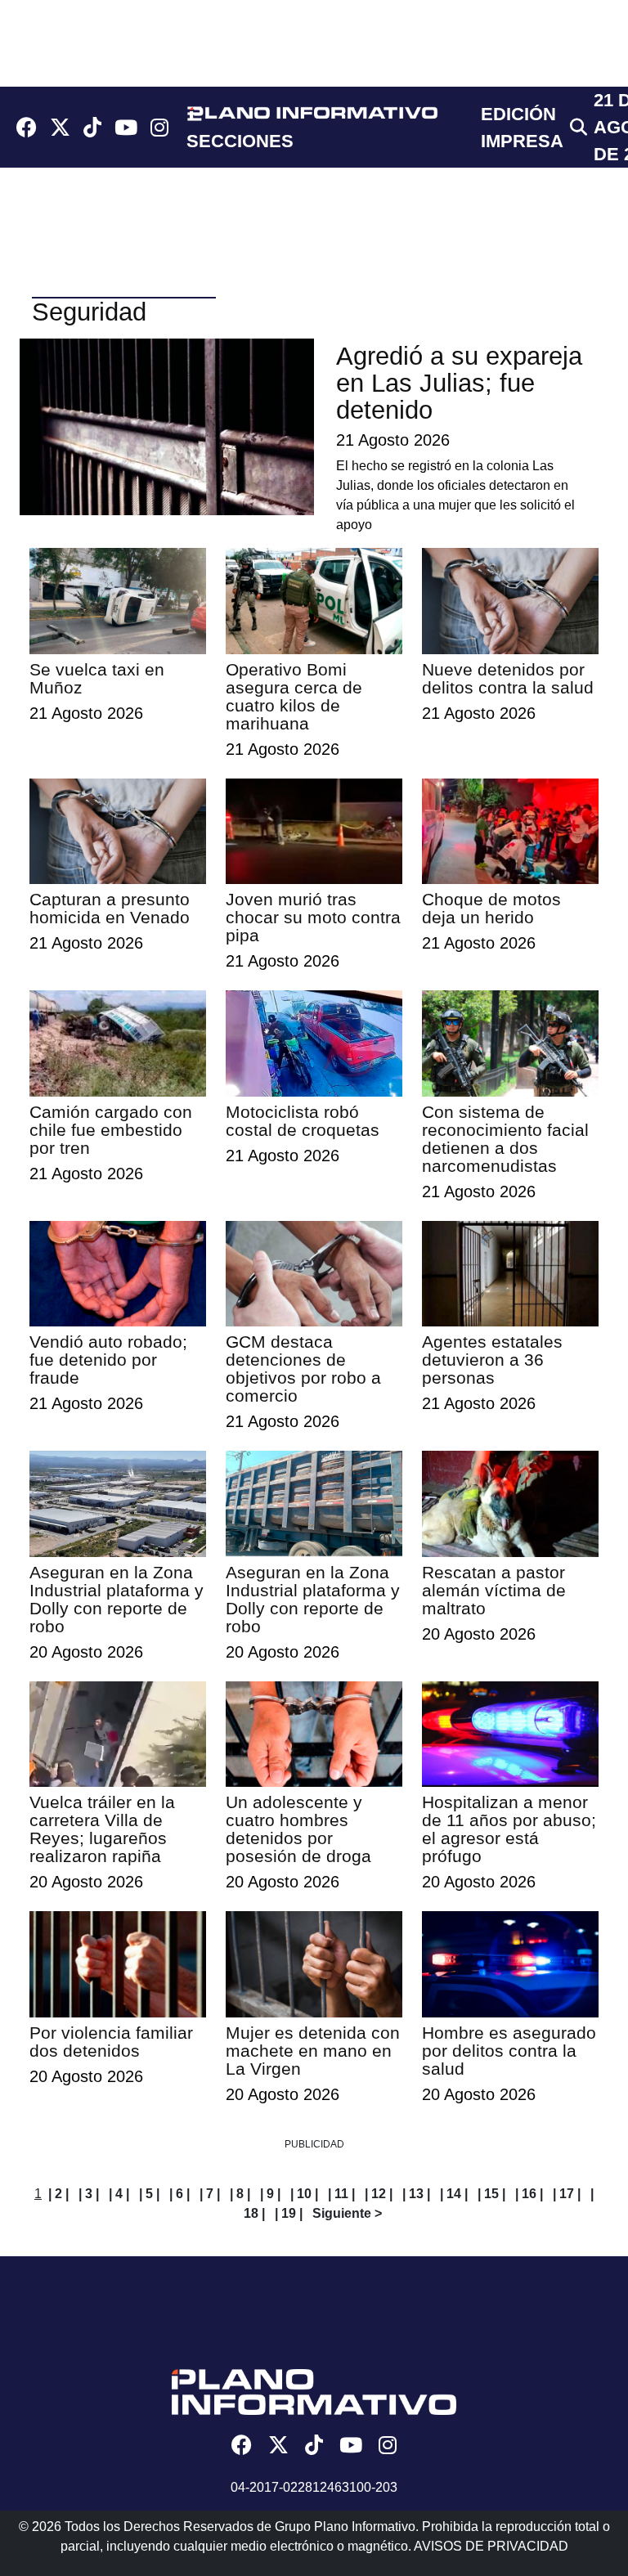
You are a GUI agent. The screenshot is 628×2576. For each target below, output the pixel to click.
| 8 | (240, 2194)
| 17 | (567, 2194)
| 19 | (289, 2213)
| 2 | (58, 2194)
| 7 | (210, 2194)
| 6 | (179, 2194)
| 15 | (491, 2194)
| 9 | (270, 2194)
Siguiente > (347, 2213)
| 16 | (529, 2194)
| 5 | (149, 2194)
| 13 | (416, 2194)
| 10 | (304, 2194)
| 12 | (379, 2194)
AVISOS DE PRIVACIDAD (491, 2546)
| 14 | (454, 2194)
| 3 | (89, 2194)
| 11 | (341, 2194)
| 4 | (119, 2194)
